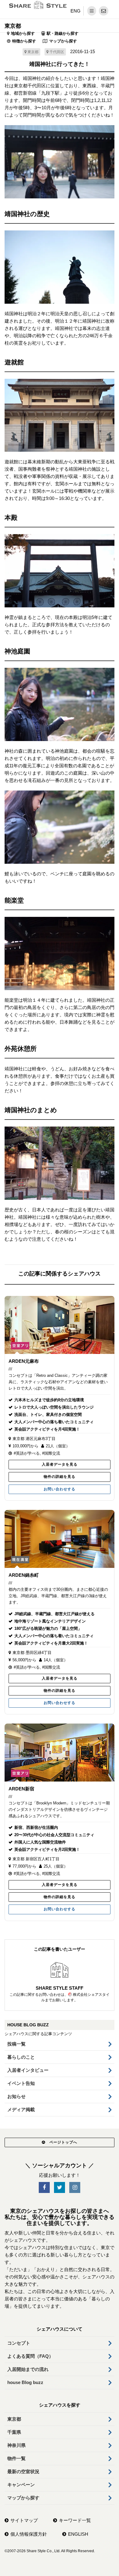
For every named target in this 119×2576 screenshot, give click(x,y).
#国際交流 (51, 1453)
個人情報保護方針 (29, 2534)
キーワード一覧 (75, 2520)
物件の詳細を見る (60, 1477)
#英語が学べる (27, 1453)
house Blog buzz (25, 2382)
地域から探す (23, 33)
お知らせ (16, 2096)
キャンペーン (21, 2485)
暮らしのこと (21, 2057)
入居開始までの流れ (28, 2369)
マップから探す (63, 41)
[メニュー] (92, 11)
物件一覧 (16, 2458)
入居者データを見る (60, 1464)
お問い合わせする (60, 1489)
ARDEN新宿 (21, 1789)
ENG (76, 11)
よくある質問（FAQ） (30, 2356)
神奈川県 (16, 2445)
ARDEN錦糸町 (24, 1575)
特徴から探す (24, 41)
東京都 (13, 26)
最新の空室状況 (23, 2471)
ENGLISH (78, 2534)
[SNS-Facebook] (44, 2188)
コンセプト (19, 2343)
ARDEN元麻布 (24, 1361)
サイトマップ (24, 2520)
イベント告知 (21, 2083)
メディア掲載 (21, 2109)
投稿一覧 (16, 2044)
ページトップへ (63, 2142)
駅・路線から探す (63, 33)
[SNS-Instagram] (75, 2188)
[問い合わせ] (104, 11)
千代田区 (57, 52)
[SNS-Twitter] (60, 2188)
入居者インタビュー (28, 2070)
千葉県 (14, 2432)
